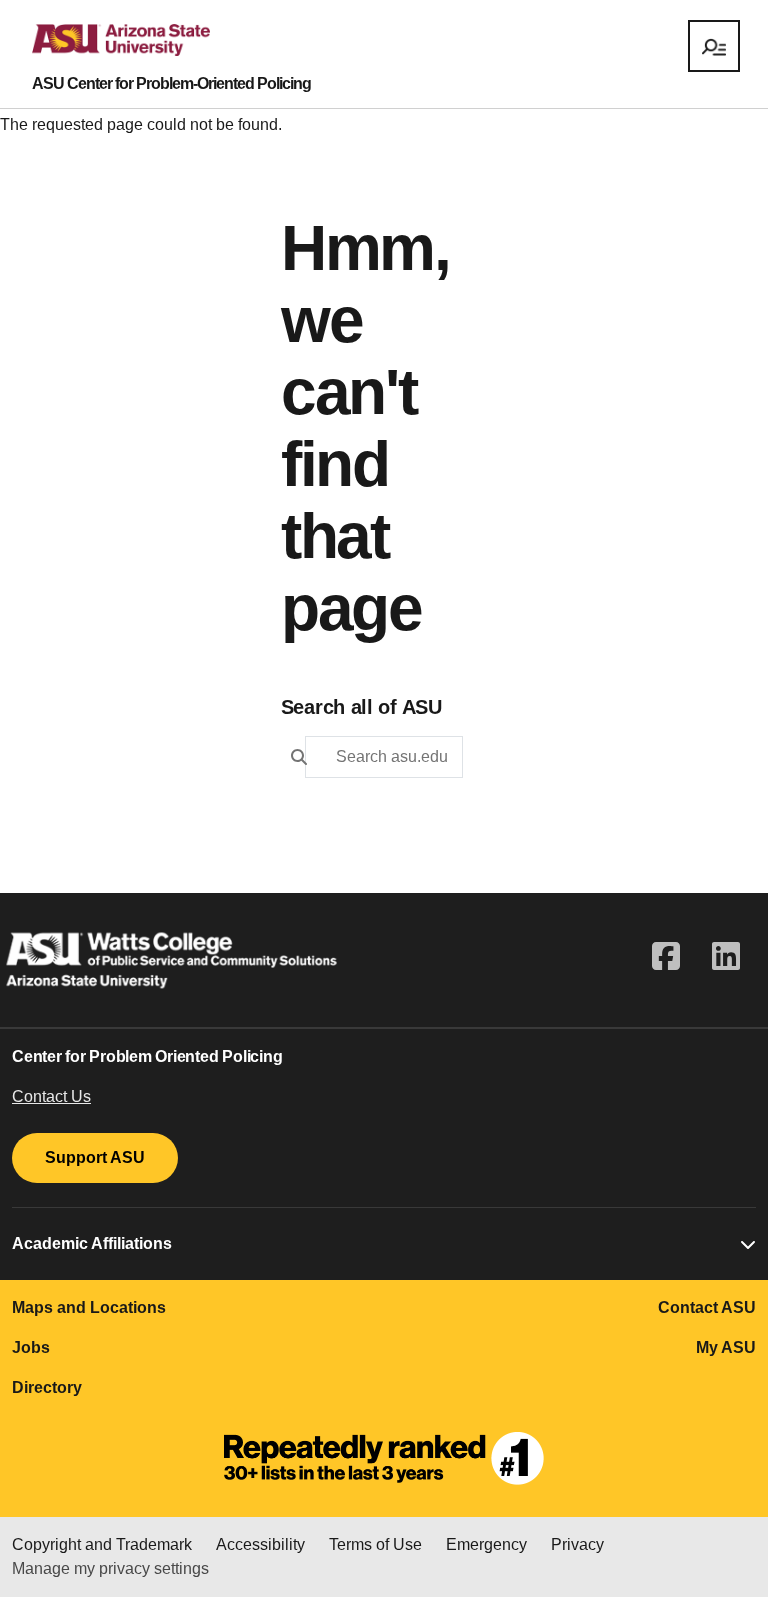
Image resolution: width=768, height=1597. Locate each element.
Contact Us (51, 1096)
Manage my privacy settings (110, 1568)
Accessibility (260, 1544)
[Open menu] (714, 46)
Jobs (31, 1347)
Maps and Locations (89, 1307)
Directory (47, 1387)
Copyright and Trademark (102, 1544)
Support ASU (95, 1157)
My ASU (726, 1347)
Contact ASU (707, 1307)
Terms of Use (375, 1544)
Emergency (486, 1544)
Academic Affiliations (92, 1243)
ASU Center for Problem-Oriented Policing (171, 84)
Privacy (577, 1544)
